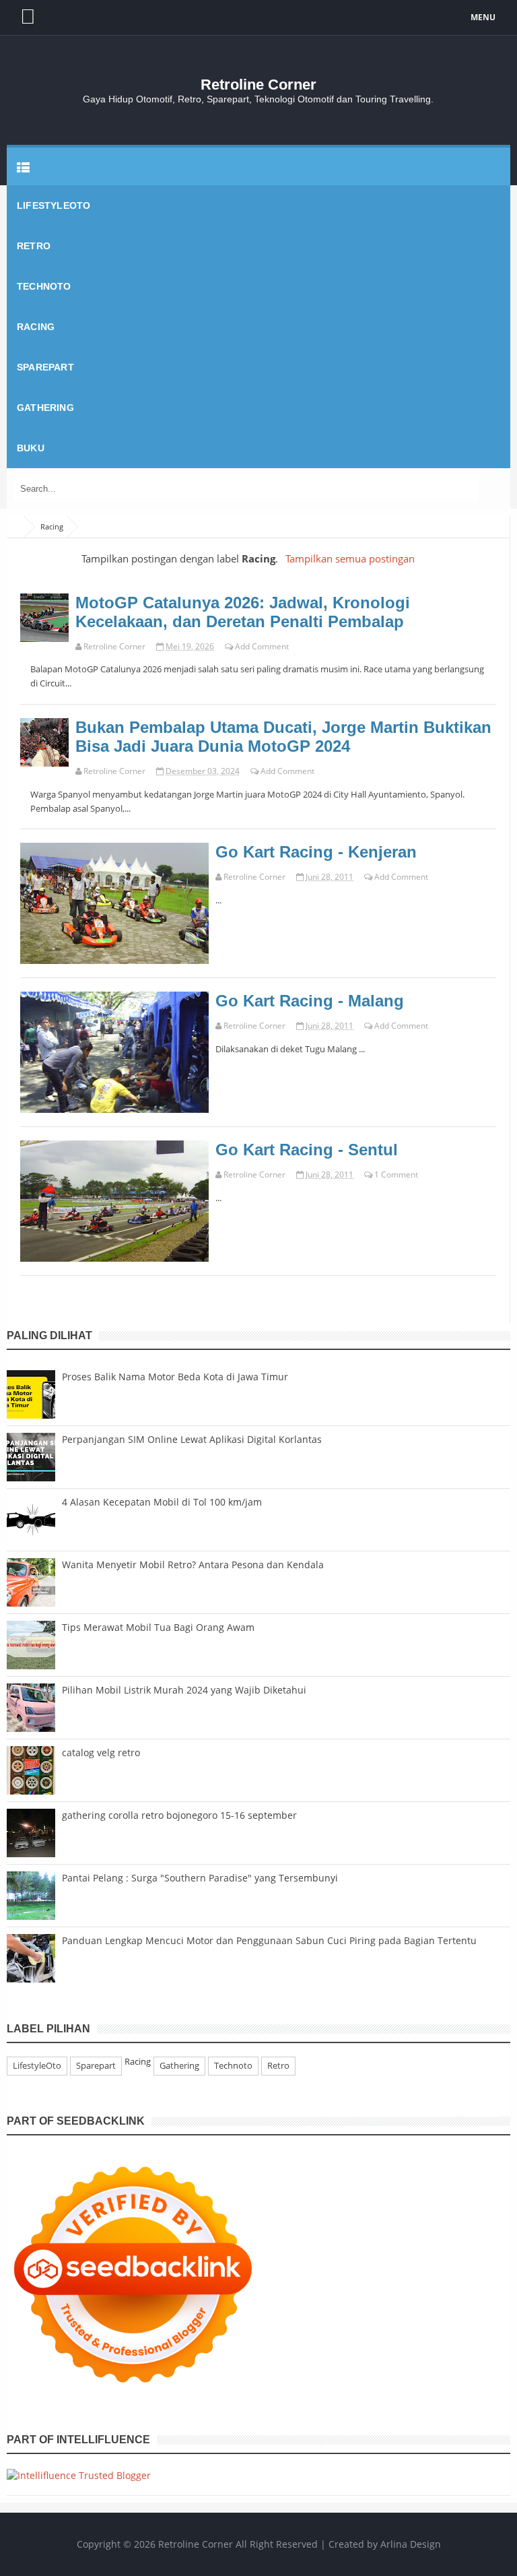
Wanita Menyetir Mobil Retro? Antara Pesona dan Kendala (193, 1565)
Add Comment (262, 646)
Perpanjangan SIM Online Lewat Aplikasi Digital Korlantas (192, 1439)
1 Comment (396, 1174)
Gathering (179, 2065)
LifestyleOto (37, 2065)
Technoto (233, 2065)
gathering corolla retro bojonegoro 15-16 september (179, 1815)
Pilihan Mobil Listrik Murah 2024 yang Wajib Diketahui (184, 1690)
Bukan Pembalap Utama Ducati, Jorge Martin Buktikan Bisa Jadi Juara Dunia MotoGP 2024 (283, 737)
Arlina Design (411, 2544)
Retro (278, 2065)
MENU (483, 17)
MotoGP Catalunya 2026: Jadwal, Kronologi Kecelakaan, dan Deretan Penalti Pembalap (243, 612)
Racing (41, 603)
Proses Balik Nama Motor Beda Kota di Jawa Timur (175, 1377)
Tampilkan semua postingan (350, 559)
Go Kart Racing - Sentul (307, 1150)
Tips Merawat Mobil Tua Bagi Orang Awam (158, 1627)
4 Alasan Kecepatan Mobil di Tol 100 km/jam (162, 1502)
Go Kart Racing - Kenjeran (316, 852)
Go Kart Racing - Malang (310, 1001)
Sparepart (96, 2065)
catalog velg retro (101, 1752)
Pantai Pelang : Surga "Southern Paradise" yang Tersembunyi (200, 1878)
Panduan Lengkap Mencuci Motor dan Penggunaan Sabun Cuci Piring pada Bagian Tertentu (269, 1940)
